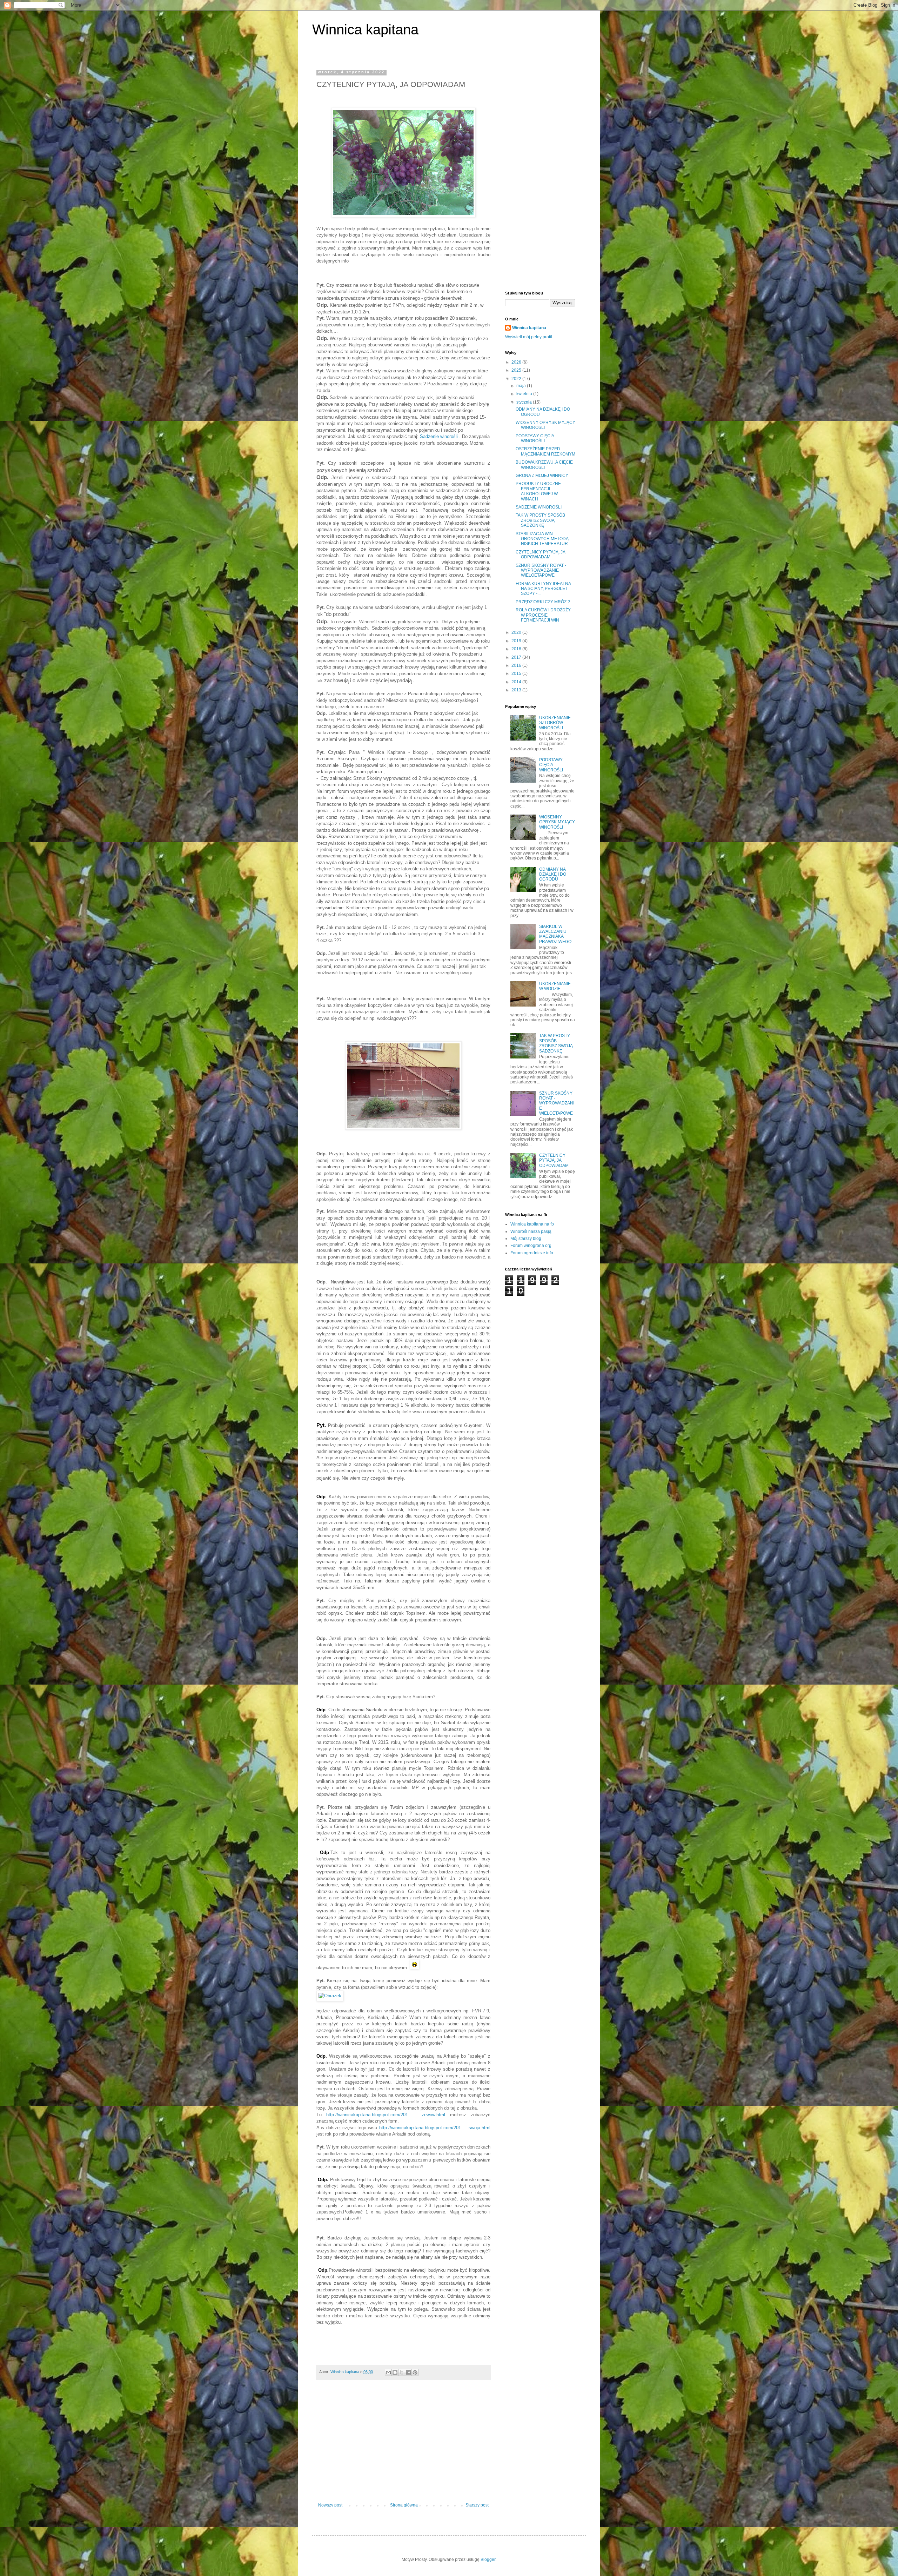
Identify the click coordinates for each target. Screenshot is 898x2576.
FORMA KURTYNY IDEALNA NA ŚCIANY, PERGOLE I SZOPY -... (543, 589)
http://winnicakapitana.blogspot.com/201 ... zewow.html (386, 2115)
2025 (517, 370)
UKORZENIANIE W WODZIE (555, 986)
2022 (517, 379)
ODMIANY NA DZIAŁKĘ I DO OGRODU (553, 874)
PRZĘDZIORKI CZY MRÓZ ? (543, 602)
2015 (517, 673)
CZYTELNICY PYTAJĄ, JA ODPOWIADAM (540, 555)
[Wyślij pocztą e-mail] (388, 2372)
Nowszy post (330, 2505)
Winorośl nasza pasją (531, 1231)
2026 (517, 362)
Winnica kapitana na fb (532, 1224)
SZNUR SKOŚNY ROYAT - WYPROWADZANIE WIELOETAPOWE (541, 570)
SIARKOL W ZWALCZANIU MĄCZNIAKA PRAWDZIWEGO (555, 934)
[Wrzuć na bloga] (395, 2372)
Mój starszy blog (526, 1239)
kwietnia (525, 394)
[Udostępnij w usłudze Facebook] (408, 2372)
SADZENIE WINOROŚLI (539, 507)
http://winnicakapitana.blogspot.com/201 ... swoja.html (435, 2128)
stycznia (525, 402)
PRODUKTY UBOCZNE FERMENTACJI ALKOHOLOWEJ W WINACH (538, 491)
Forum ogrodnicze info (532, 1253)
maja (522, 386)
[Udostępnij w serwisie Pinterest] (415, 2372)
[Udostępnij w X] (402, 2372)
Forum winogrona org (531, 1246)
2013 (517, 690)
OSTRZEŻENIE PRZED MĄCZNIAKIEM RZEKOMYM (545, 451)
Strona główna (404, 2505)
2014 (517, 682)
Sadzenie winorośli (439, 436)
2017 (517, 657)
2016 (517, 665)
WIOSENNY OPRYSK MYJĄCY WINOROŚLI (557, 822)
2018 (517, 649)
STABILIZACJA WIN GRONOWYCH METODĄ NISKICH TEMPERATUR (542, 539)
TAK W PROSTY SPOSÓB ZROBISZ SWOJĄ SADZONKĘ (540, 520)
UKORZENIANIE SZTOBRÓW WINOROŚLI (555, 723)
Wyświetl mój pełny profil (529, 337)
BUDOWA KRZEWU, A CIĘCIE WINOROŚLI (544, 465)
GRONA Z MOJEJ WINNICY (542, 476)
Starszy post (477, 2505)
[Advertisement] (403, 2445)
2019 (517, 641)
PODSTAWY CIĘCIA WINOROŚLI (535, 438)
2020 (517, 632)
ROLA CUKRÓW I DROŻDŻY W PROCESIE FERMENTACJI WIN (543, 615)
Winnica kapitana (365, 29)
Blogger (488, 2560)
